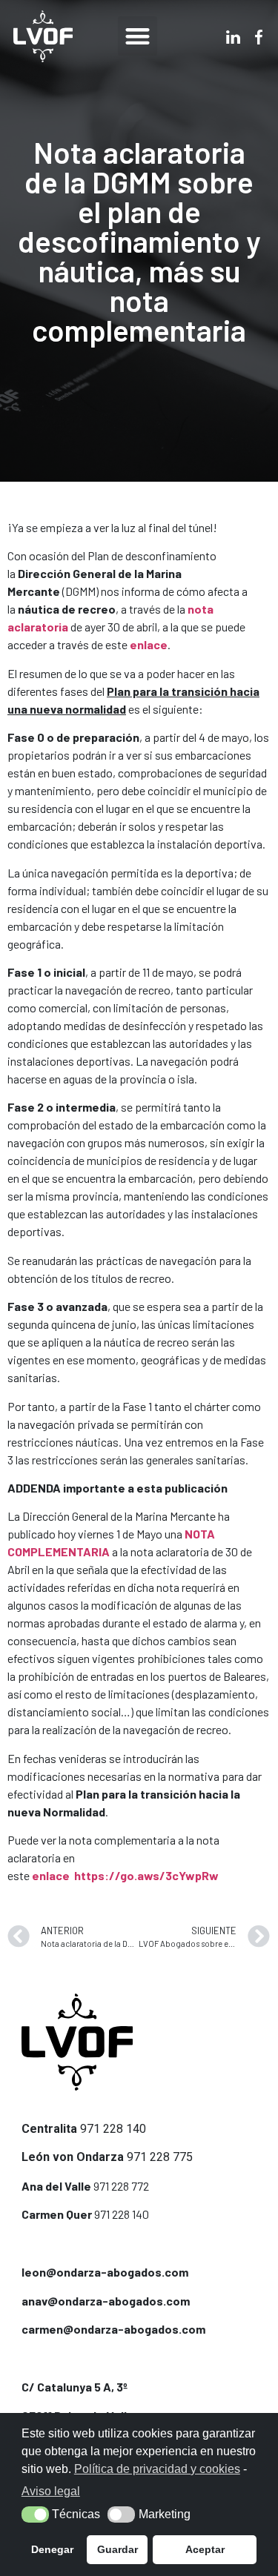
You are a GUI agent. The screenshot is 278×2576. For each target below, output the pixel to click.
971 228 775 (160, 2157)
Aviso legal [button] (51, 2491)
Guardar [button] (118, 2549)
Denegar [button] (52, 2549)
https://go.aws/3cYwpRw (146, 1875)
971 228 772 (121, 2186)
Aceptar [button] (205, 2549)
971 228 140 (113, 2129)
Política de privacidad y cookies (157, 2469)
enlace (51, 1875)
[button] (138, 36)
